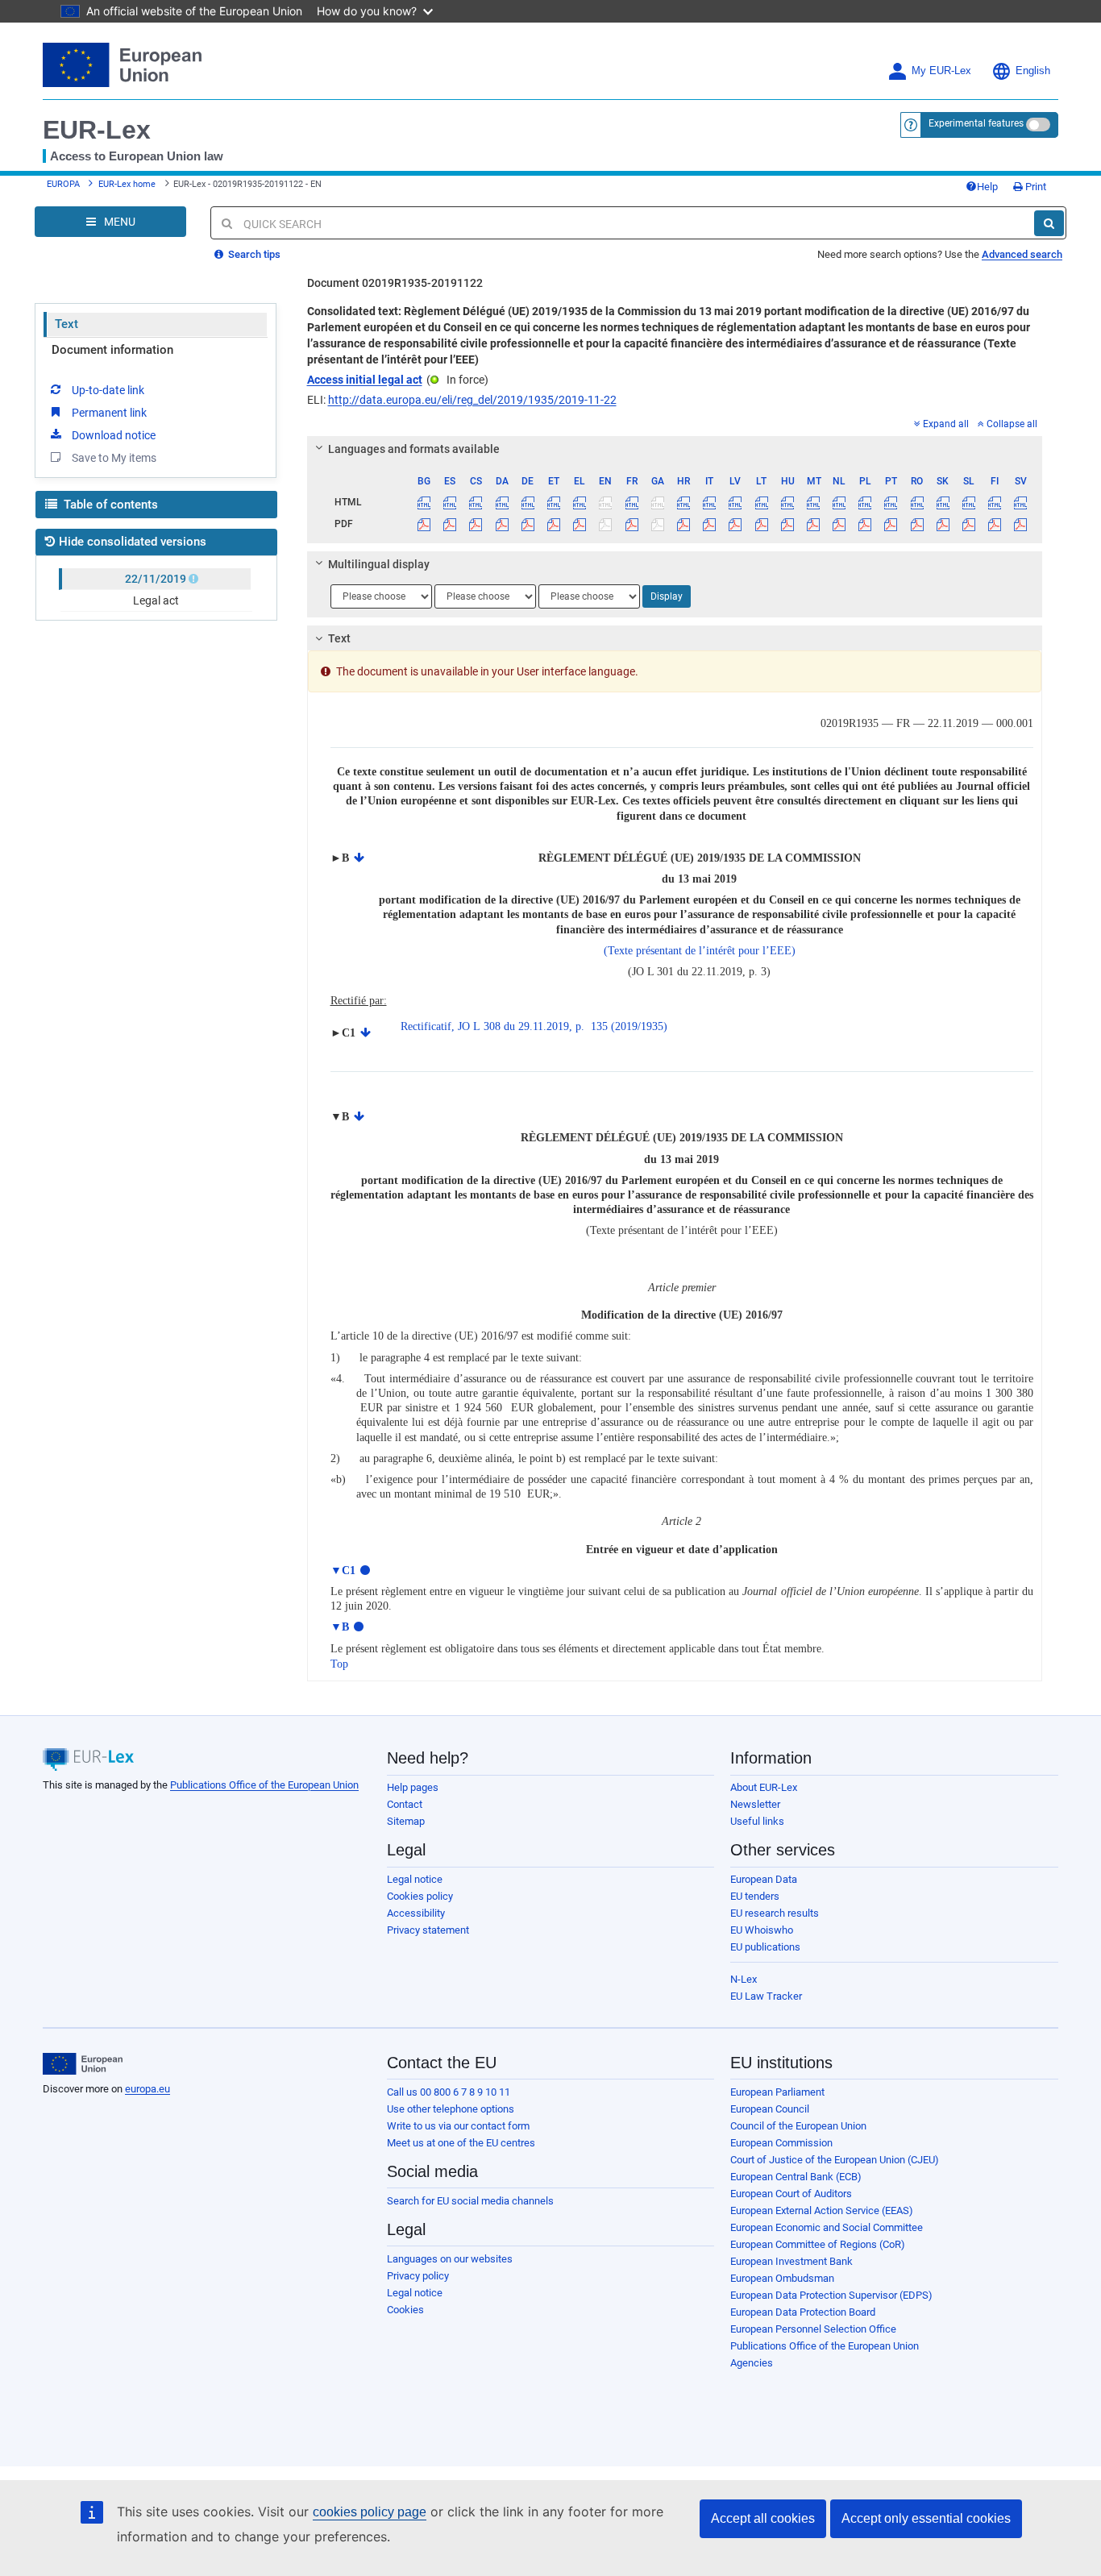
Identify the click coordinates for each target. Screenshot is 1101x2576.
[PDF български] (424, 524)
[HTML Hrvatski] (683, 502)
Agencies (752, 2363)
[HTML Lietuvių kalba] (761, 502)
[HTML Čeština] (476, 502)
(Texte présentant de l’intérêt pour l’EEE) (700, 951)
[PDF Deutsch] (528, 524)
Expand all (946, 424)
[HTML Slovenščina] (968, 502)
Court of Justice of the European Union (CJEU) (835, 2160)
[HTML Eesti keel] (553, 502)
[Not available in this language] (606, 502)
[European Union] (83, 2064)
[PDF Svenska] (1021, 524)
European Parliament (777, 2092)
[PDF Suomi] (995, 524)
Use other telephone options (451, 2109)
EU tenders (755, 1896)
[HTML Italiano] (710, 502)
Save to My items (114, 458)
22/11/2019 (156, 579)
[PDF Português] (891, 524)
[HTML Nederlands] (839, 502)
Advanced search (1022, 254)
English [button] (1033, 71)
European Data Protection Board (803, 2312)
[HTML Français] (632, 502)
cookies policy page (370, 2512)
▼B (340, 1627)
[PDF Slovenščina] (968, 524)
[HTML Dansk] (502, 502)
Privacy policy (418, 2276)
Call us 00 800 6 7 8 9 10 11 (449, 2092)
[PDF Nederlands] (839, 524)
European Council (770, 2109)
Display (667, 596)
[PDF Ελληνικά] (580, 524)
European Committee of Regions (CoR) (818, 2244)
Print (1035, 187)
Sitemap (406, 1821)
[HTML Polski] (865, 502)
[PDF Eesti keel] (553, 524)
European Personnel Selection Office (813, 2329)
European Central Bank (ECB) (796, 2177)
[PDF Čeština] (476, 524)
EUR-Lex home (127, 184)
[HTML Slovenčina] (943, 502)
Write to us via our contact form (458, 2126)
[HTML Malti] (813, 502)
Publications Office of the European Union (264, 1785)
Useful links (757, 1821)
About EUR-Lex (764, 1787)
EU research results (775, 1913)
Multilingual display (379, 564)
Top (339, 1664)
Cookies (405, 2310)
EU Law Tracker (766, 1996)
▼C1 (343, 1571)
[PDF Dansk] (502, 524)
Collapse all (1012, 424)
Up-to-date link (108, 390)
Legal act (156, 600)
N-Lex (744, 1979)
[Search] (1049, 223)
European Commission (781, 2143)
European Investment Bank (791, 2261)
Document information (112, 350)
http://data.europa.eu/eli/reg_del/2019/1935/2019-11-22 (472, 400)
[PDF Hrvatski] (683, 524)
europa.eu (147, 2089)
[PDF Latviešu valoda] (735, 524)
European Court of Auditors (791, 2194)
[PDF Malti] (813, 524)
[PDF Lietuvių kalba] (761, 524)
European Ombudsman (782, 2278)
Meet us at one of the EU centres (461, 2143)
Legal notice (415, 1879)
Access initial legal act (365, 380)
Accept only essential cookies (926, 2518)
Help (987, 187)
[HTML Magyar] (787, 502)
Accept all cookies (763, 2518)
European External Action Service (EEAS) (822, 2210)
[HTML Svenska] (1021, 502)
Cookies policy (420, 1896)
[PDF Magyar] (787, 524)
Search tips (253, 254)
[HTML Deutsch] (528, 502)
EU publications (765, 1947)
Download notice (114, 435)
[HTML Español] (450, 502)
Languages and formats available (414, 449)
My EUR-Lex (941, 71)
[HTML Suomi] (995, 502)
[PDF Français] (632, 524)
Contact (405, 1804)
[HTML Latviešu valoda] (735, 502)
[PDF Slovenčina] (943, 524)
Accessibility (416, 1913)
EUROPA (63, 184)
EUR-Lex (97, 130)
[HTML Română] (917, 502)
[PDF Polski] (865, 524)
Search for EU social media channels (470, 2201)
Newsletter (755, 1804)
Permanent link (109, 413)
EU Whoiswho (762, 1930)
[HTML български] (424, 502)
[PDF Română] (917, 524)
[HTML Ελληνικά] (580, 502)
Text (66, 324)
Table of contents (109, 505)
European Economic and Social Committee (827, 2227)
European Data (764, 1879)
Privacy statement (428, 1930)
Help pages (413, 1787)
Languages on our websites (450, 2259)
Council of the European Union (798, 2126)
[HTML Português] (891, 502)
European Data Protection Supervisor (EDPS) (831, 2295)
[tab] (675, 449)
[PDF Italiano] (710, 524)
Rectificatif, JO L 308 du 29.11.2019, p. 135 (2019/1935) (534, 1026)
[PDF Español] (450, 524)
